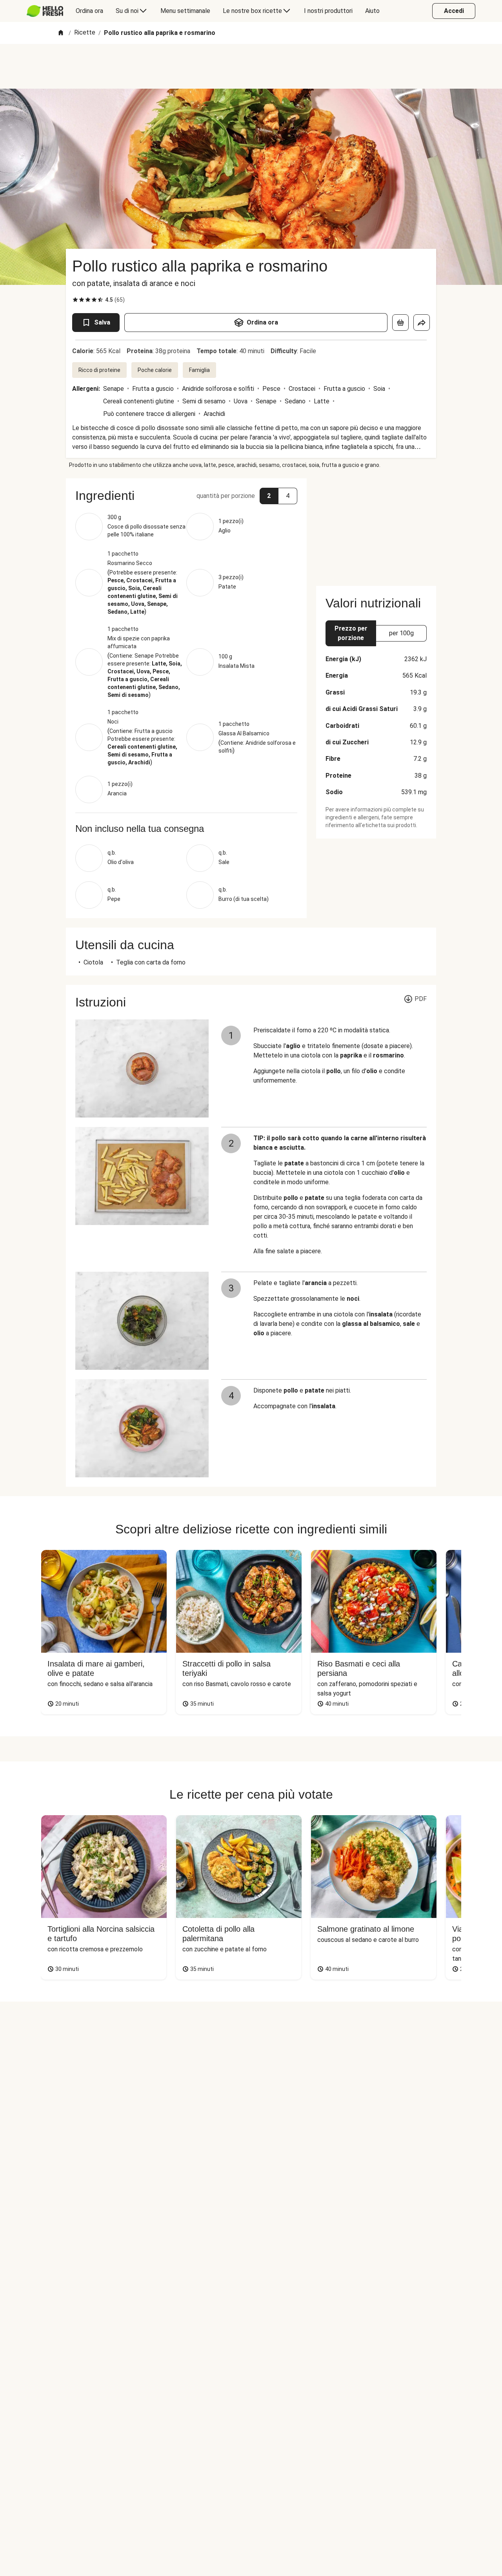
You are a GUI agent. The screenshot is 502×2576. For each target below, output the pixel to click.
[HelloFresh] (45, 11)
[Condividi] (422, 323)
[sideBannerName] (376, 527)
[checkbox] (75, 300)
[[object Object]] (400, 323)
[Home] (61, 33)
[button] (186, 496)
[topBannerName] (251, 66)
